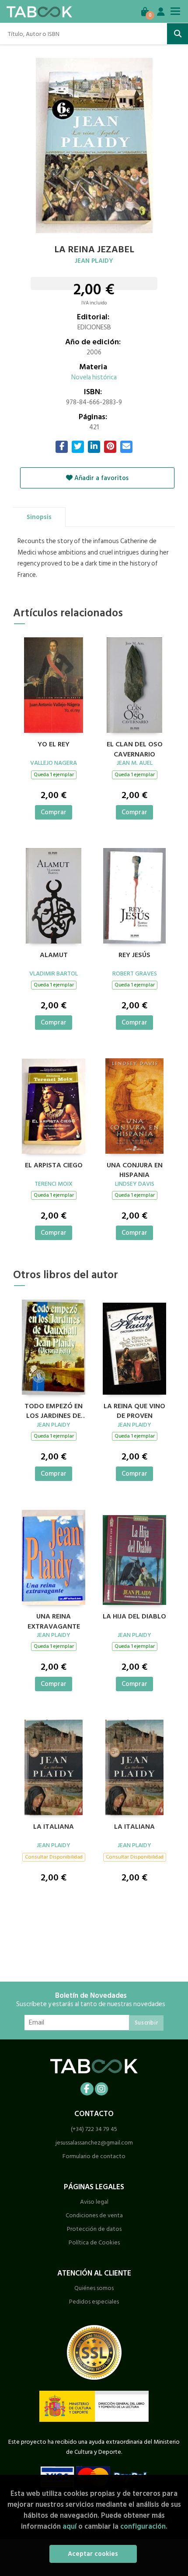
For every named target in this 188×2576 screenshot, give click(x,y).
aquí (70, 2526)
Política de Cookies (94, 2242)
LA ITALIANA (54, 1827)
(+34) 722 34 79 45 (94, 2129)
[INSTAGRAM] (101, 2089)
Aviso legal (94, 2202)
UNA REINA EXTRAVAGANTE (54, 1620)
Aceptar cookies (93, 2554)
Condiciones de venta (94, 2215)
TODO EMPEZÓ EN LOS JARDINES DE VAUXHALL (54, 1410)
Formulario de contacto (94, 2156)
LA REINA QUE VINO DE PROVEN (134, 1410)
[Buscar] (178, 34)
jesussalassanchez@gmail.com (94, 2143)
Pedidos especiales (94, 2302)
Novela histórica (94, 377)
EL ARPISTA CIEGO (54, 1166)
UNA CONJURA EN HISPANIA (135, 1169)
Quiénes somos (94, 2288)
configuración (143, 2526)
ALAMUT (54, 955)
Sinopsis (39, 517)
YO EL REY (54, 745)
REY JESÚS (134, 955)
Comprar (54, 812)
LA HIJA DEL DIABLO (134, 1617)
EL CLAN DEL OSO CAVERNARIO (135, 748)
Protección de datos (94, 2229)
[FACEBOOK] (87, 2089)
